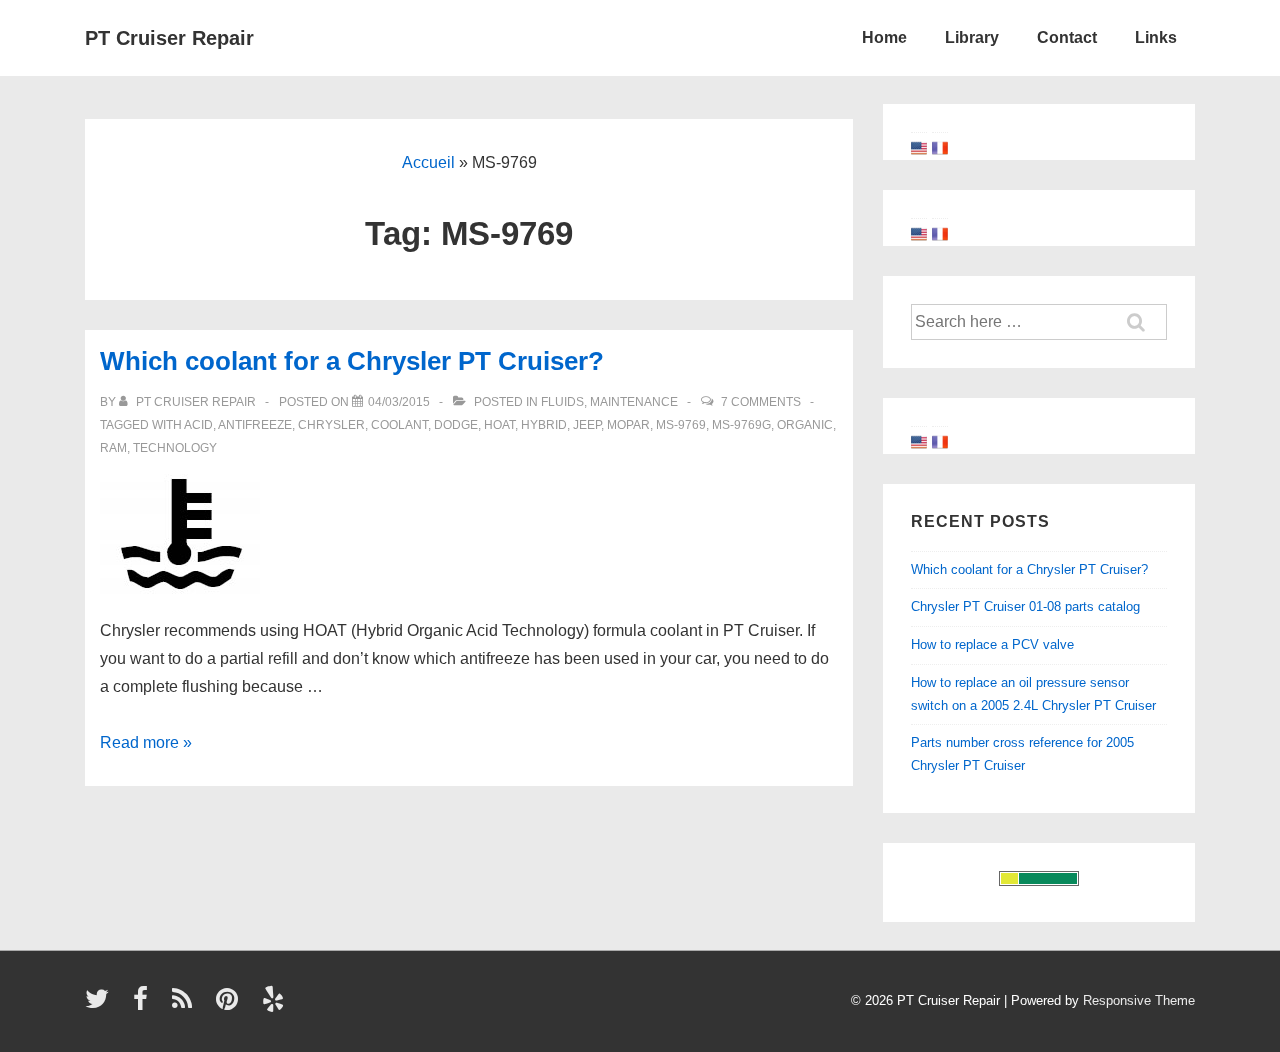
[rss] (186, 1005)
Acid (198, 425)
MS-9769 (681, 425)
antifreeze (255, 425)
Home (884, 37)
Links (1156, 37)
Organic (805, 425)
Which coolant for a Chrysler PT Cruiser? (352, 361)
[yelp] (275, 1005)
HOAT (499, 425)
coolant (399, 425)
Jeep (587, 425)
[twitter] (101, 1005)
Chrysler (331, 425)
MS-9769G (741, 425)
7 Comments (761, 402)
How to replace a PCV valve (992, 644)
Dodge (456, 425)
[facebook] (145, 1005)
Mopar (628, 425)
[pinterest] (231, 1005)
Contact (1067, 37)
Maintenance (634, 402)
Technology (175, 448)
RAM (113, 448)
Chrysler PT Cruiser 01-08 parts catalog (1025, 606)
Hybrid (544, 425)
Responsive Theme (1139, 1000)
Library (972, 37)
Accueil (428, 162)
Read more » (146, 742)
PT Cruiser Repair (169, 38)
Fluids (562, 402)
